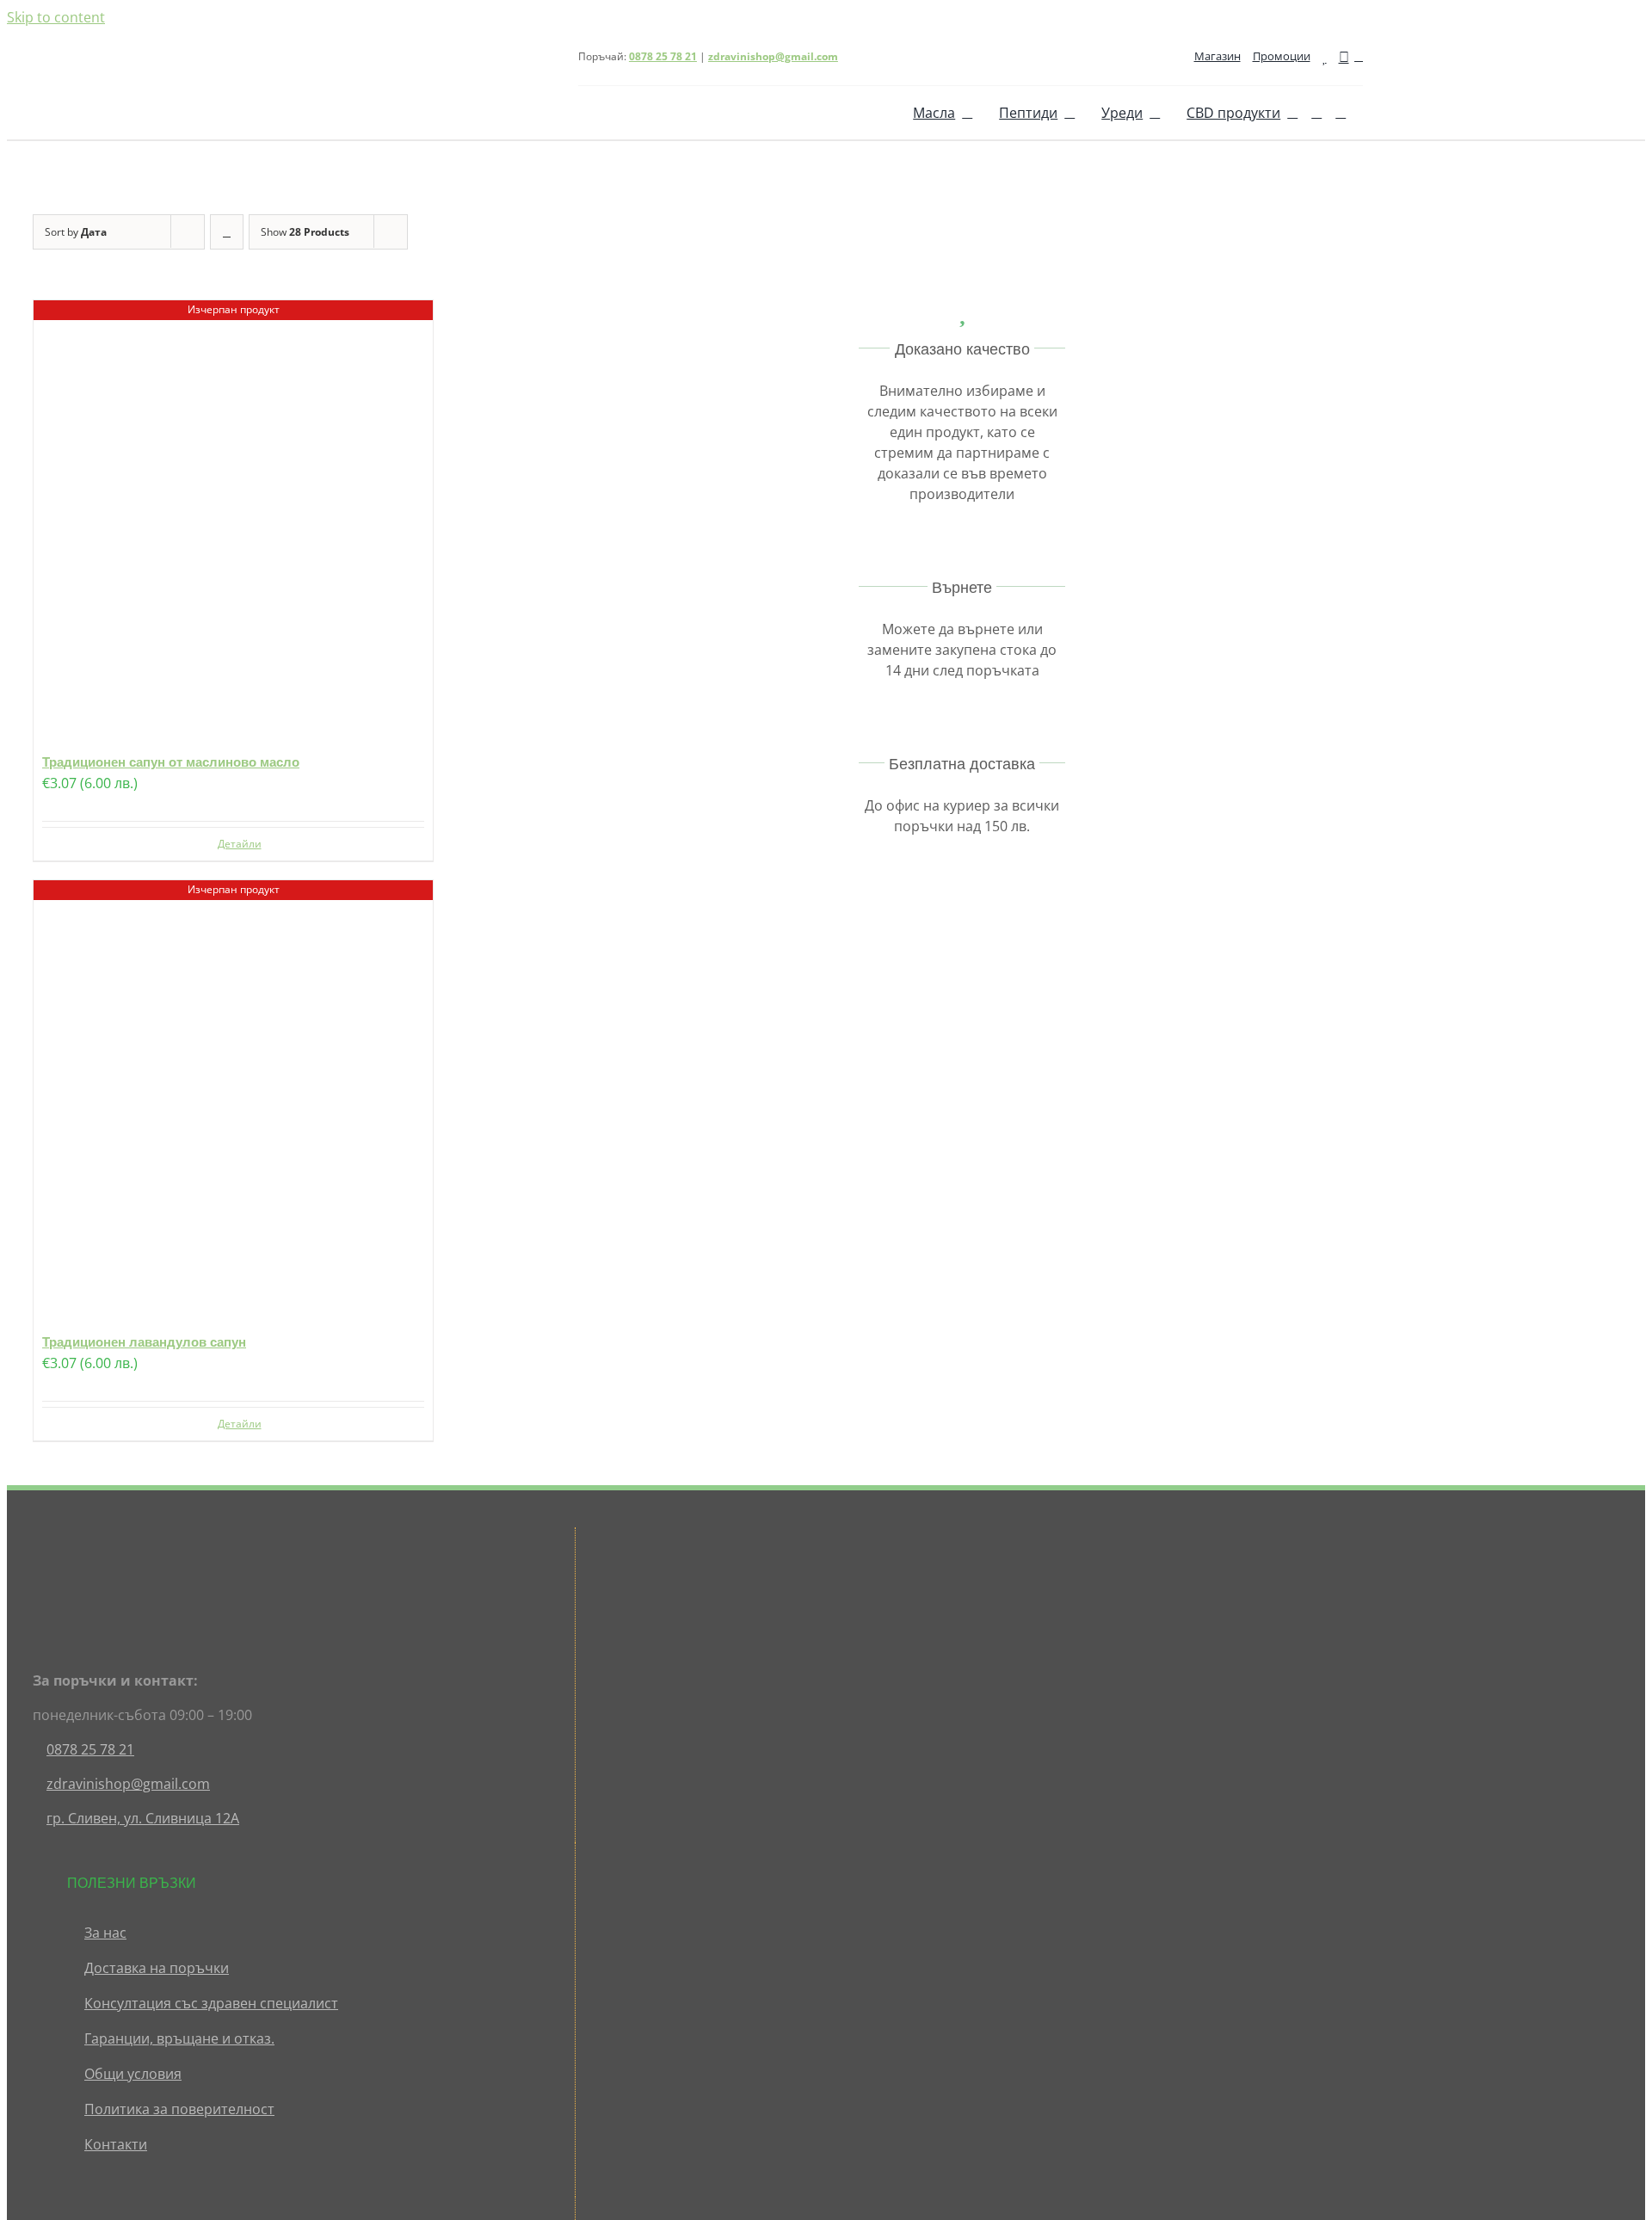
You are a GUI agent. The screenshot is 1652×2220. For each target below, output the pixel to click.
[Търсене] (1316, 113)
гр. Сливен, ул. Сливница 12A (143, 1818)
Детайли (240, 844)
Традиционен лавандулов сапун (144, 1342)
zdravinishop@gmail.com (773, 56)
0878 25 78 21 (90, 1749)
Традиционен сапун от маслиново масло (171, 762)
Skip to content (56, 17)
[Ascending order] (227, 232)
